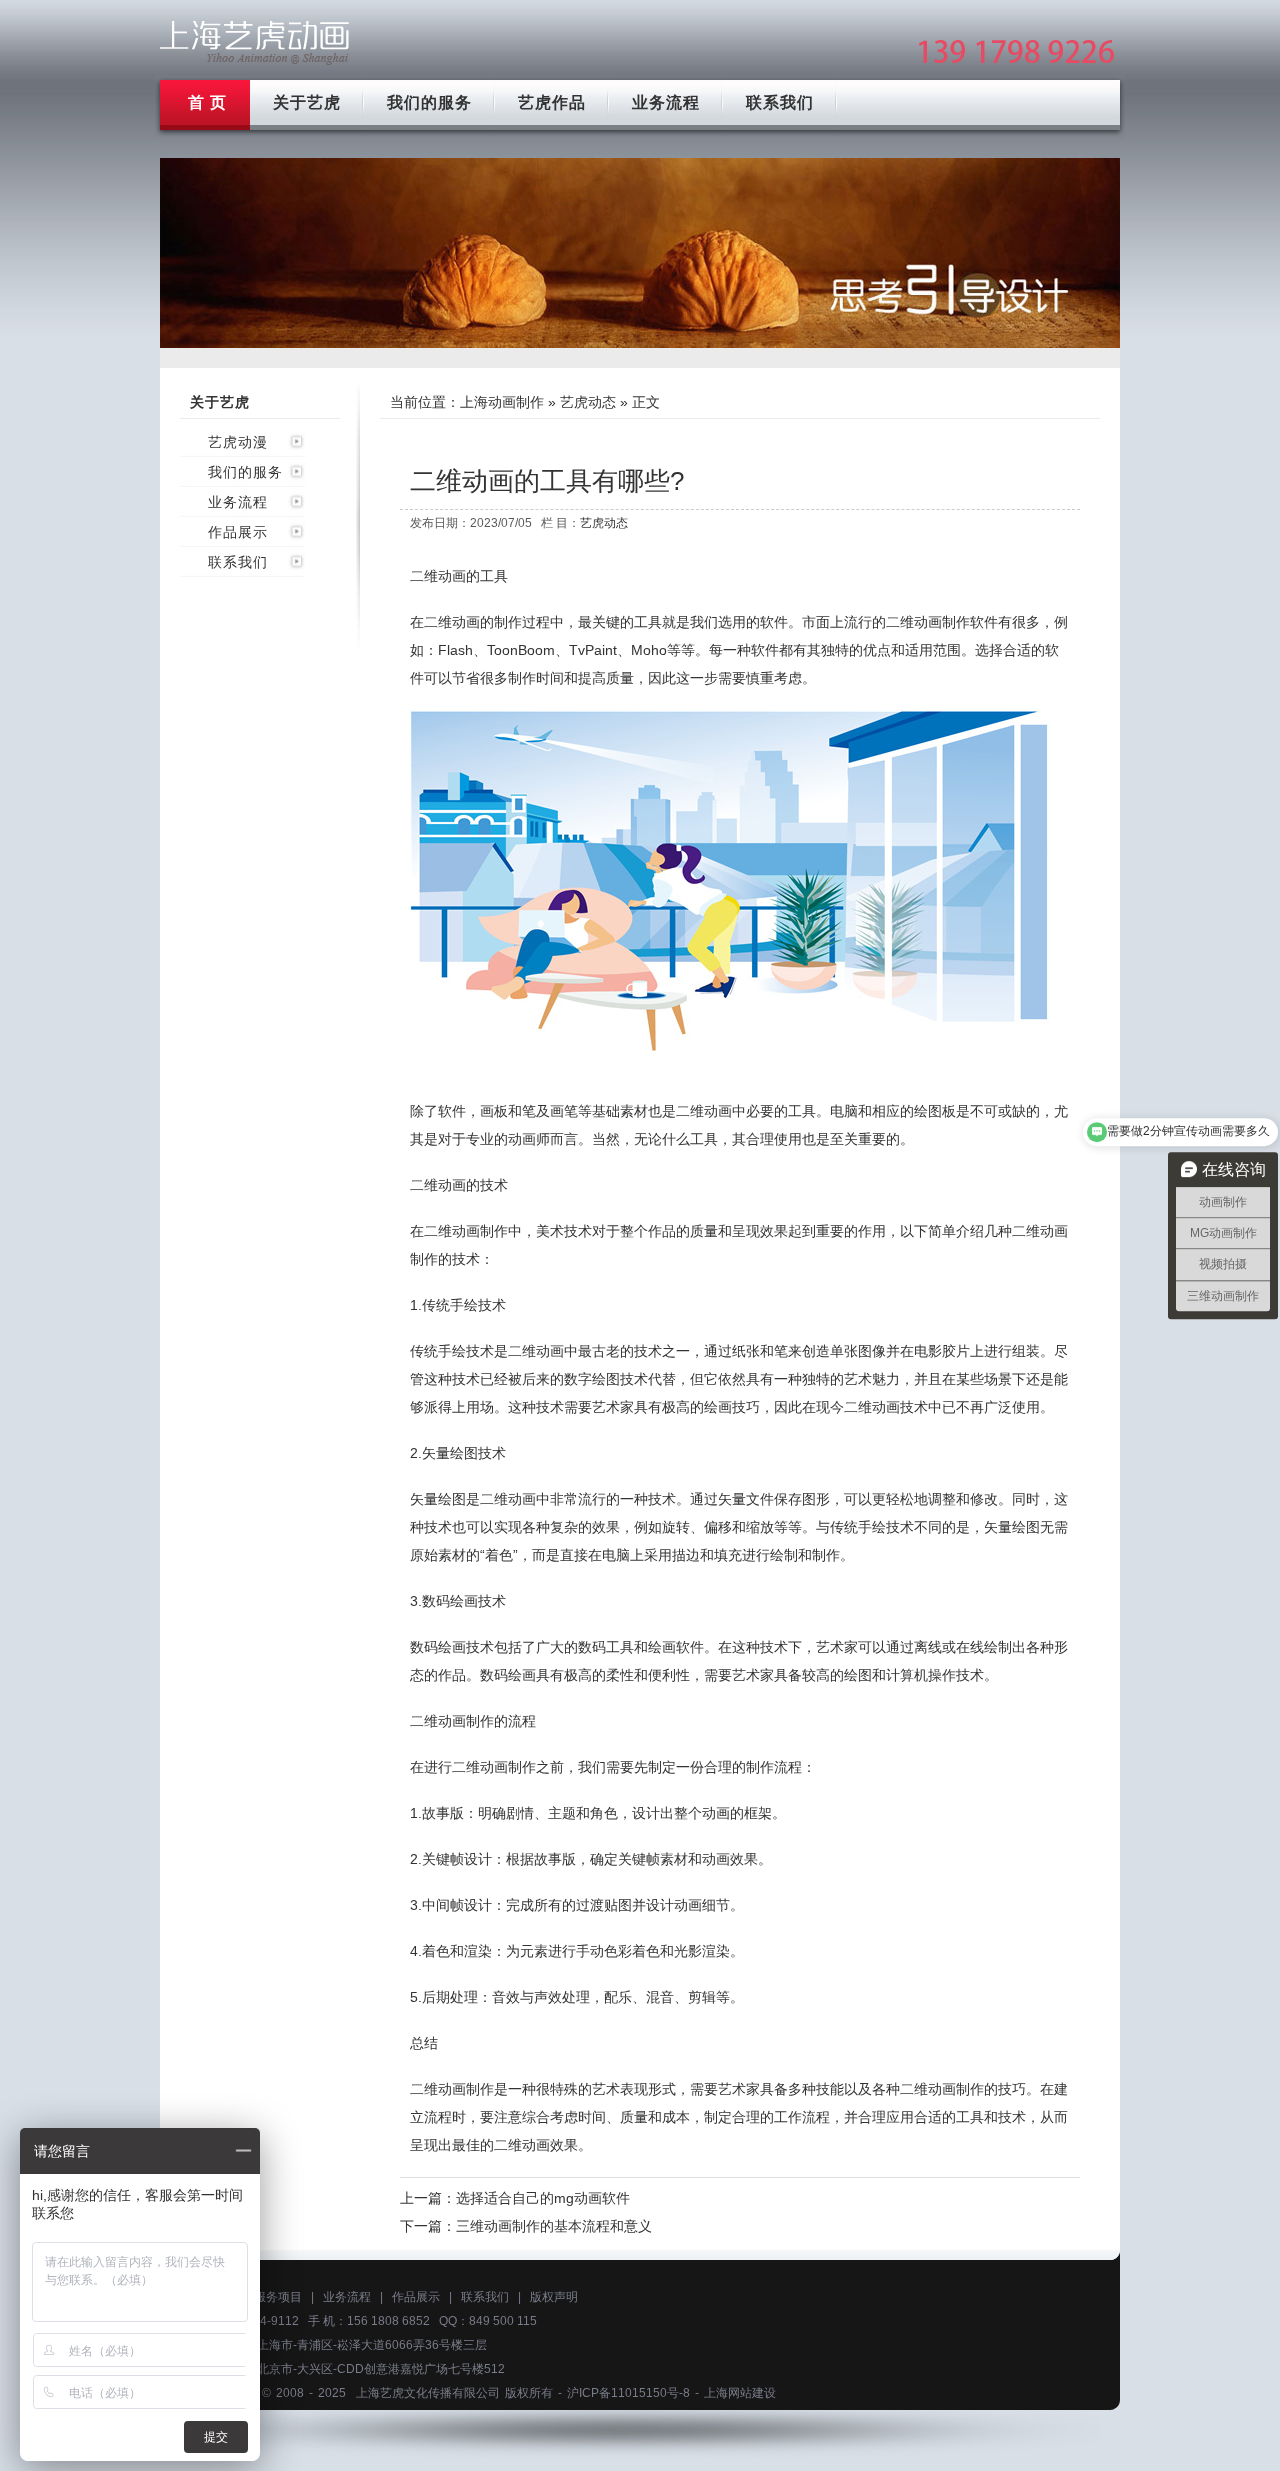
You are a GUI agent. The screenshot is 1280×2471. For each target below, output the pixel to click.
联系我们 (780, 102)
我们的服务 (429, 102)
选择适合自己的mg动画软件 (543, 2198)
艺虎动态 (588, 402)
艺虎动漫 (238, 442)
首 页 (207, 102)
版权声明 (554, 2297)
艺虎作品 (552, 102)
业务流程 (666, 102)
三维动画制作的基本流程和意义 (554, 2226)
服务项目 (278, 2297)
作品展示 (238, 532)
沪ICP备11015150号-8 (628, 2393)
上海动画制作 (502, 402)
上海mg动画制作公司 (255, 42)
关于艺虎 (307, 102)
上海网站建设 (740, 2393)
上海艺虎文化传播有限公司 (428, 2393)
